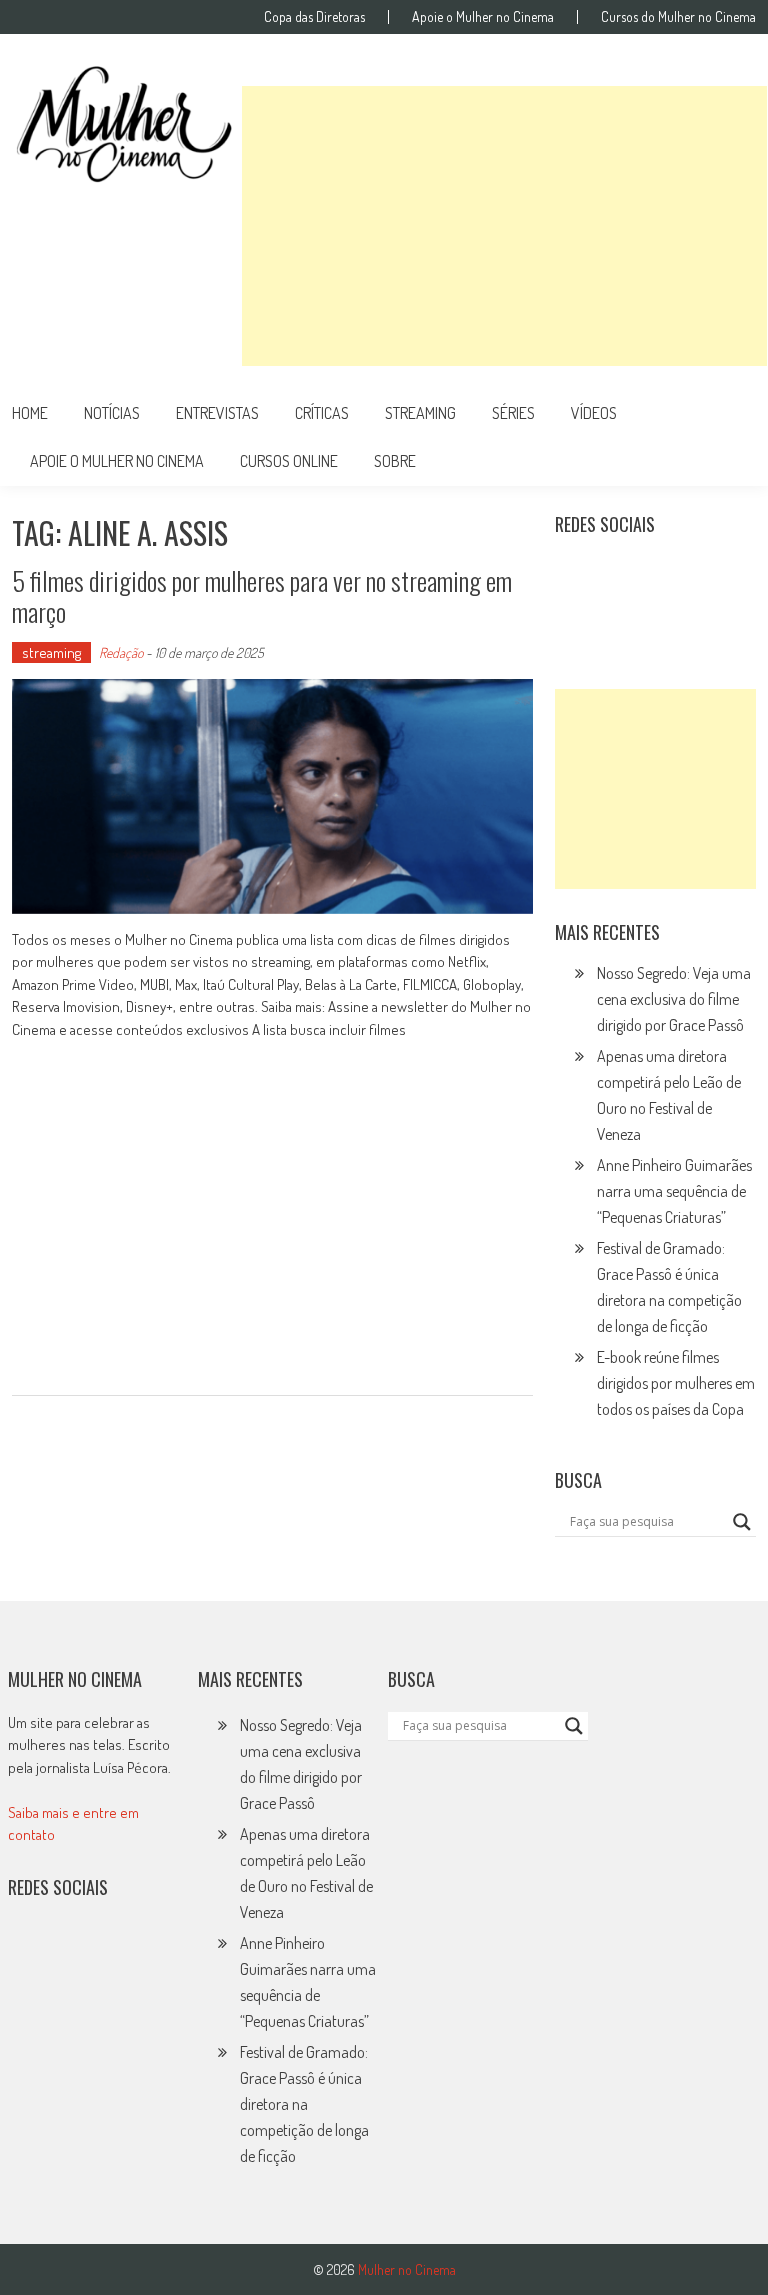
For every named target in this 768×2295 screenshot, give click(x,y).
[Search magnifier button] (742, 1522)
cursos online (289, 461)
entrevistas (217, 413)
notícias (112, 413)
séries (513, 413)
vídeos (594, 413)
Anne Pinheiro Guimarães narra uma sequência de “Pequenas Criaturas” (674, 1191)
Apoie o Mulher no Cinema (483, 17)
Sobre (395, 461)
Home (30, 413)
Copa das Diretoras (314, 17)
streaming (420, 413)
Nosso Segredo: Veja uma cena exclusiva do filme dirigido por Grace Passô (674, 999)
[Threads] (621, 617)
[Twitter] (74, 1952)
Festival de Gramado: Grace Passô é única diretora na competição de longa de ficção (304, 2104)
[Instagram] (577, 574)
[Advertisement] (504, 226)
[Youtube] (708, 574)
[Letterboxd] (621, 574)
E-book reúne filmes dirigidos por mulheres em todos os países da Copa (676, 1383)
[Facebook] (577, 617)
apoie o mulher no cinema (117, 461)
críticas (322, 413)
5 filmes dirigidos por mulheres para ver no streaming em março (262, 596)
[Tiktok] (665, 574)
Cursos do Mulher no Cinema (678, 17)
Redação (121, 652)
